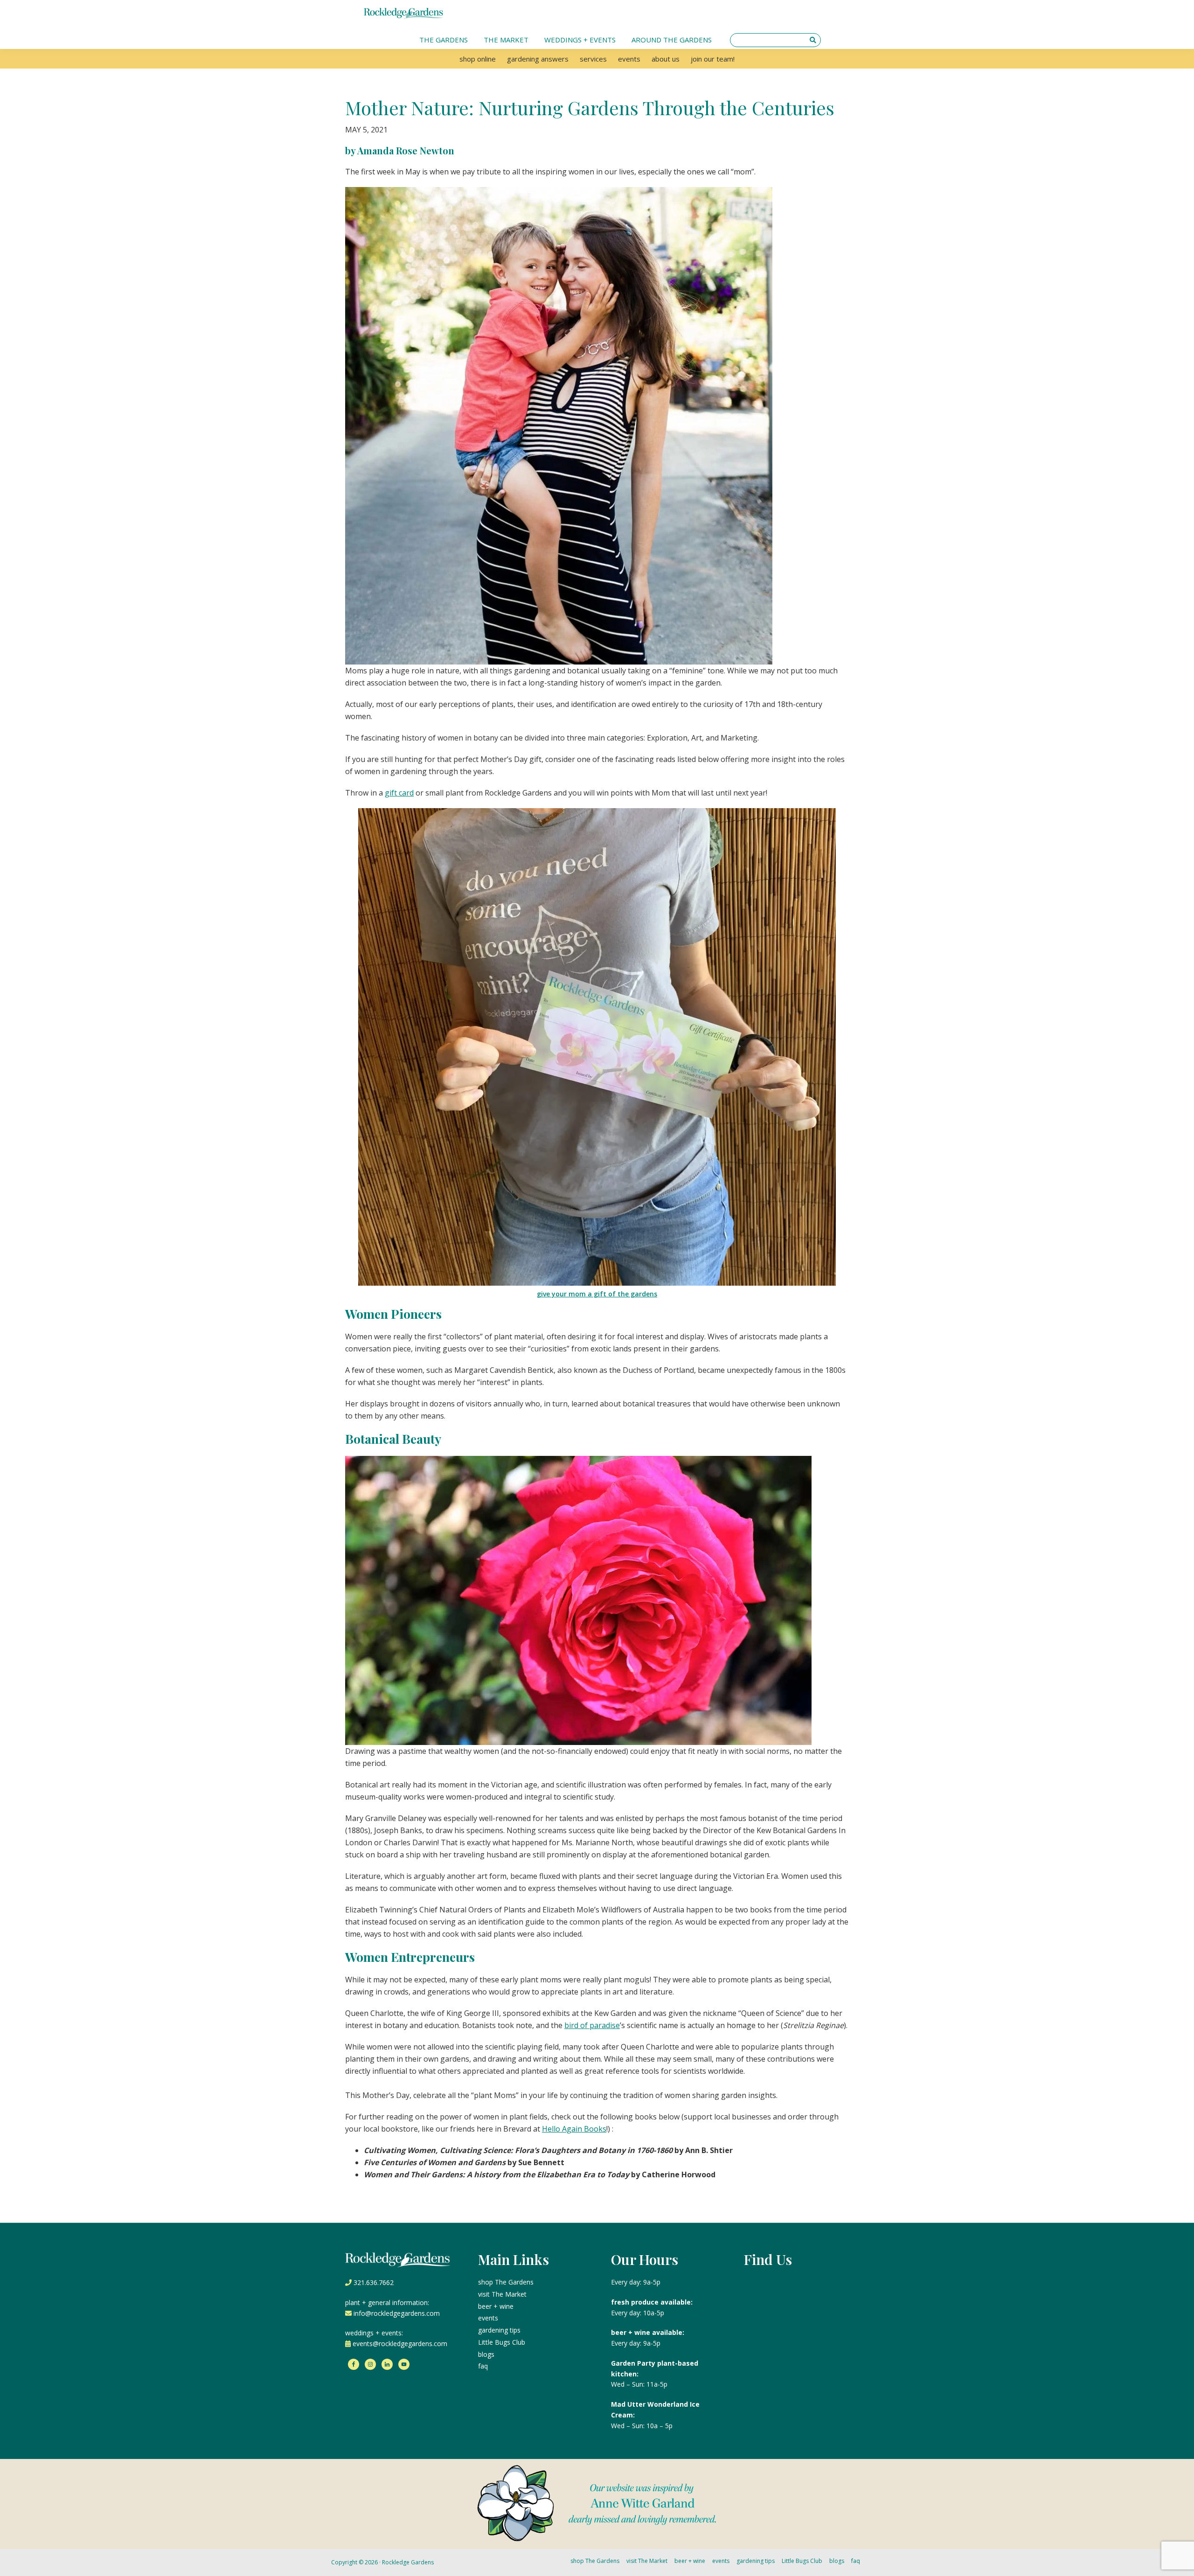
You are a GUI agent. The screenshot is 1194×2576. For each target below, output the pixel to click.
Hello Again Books (574, 2129)
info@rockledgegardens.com (397, 2313)
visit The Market (502, 2294)
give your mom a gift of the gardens (597, 1294)
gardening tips (499, 2330)
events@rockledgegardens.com (400, 2344)
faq (483, 2366)
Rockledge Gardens (408, 2562)
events (488, 2318)
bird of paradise (592, 2025)
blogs (486, 2354)
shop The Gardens (506, 2282)
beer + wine (496, 2306)
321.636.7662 (374, 2282)
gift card (399, 793)
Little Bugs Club (502, 2342)
